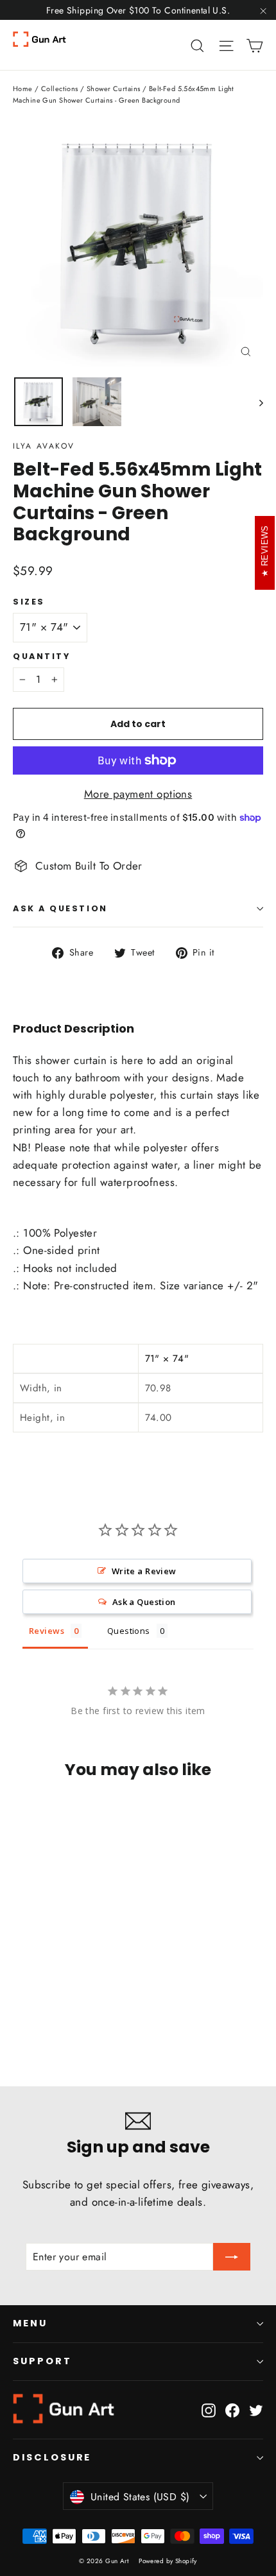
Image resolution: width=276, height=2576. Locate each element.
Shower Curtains (113, 89)
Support (42, 2361)
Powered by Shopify (168, 2561)
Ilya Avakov (44, 446)
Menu (30, 2323)
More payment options (138, 794)
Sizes (29, 602)
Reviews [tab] (47, 1631)
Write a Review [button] (144, 1571)
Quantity (41, 656)
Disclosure (52, 2457)
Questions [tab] (129, 1631)
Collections (60, 89)
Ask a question (60, 908)
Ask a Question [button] (144, 1602)
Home (23, 89)
